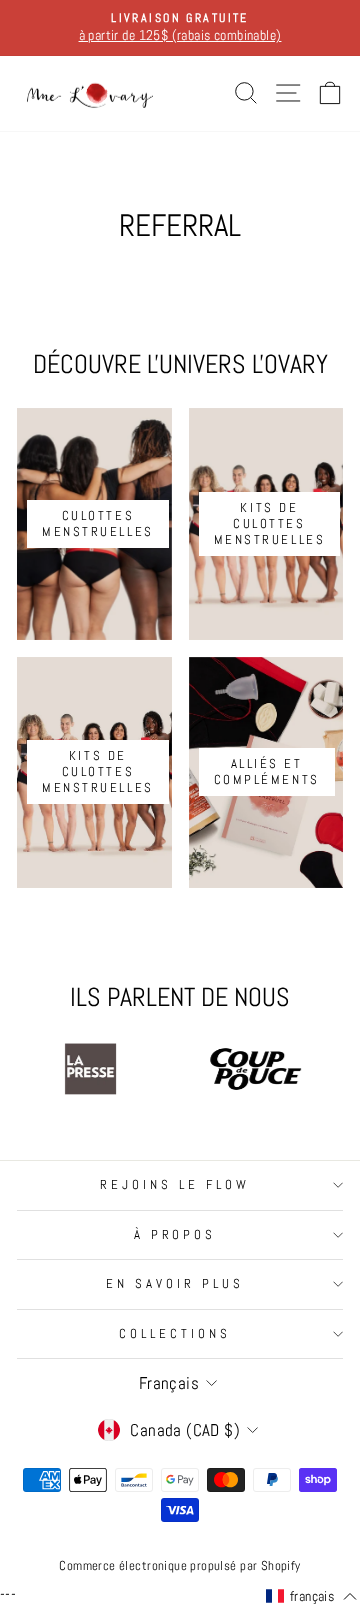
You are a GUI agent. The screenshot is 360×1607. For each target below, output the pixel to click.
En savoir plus (175, 1283)
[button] (311, 1597)
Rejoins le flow (175, 1184)
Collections (175, 1333)
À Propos (175, 1234)
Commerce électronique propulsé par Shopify (179, 1566)
